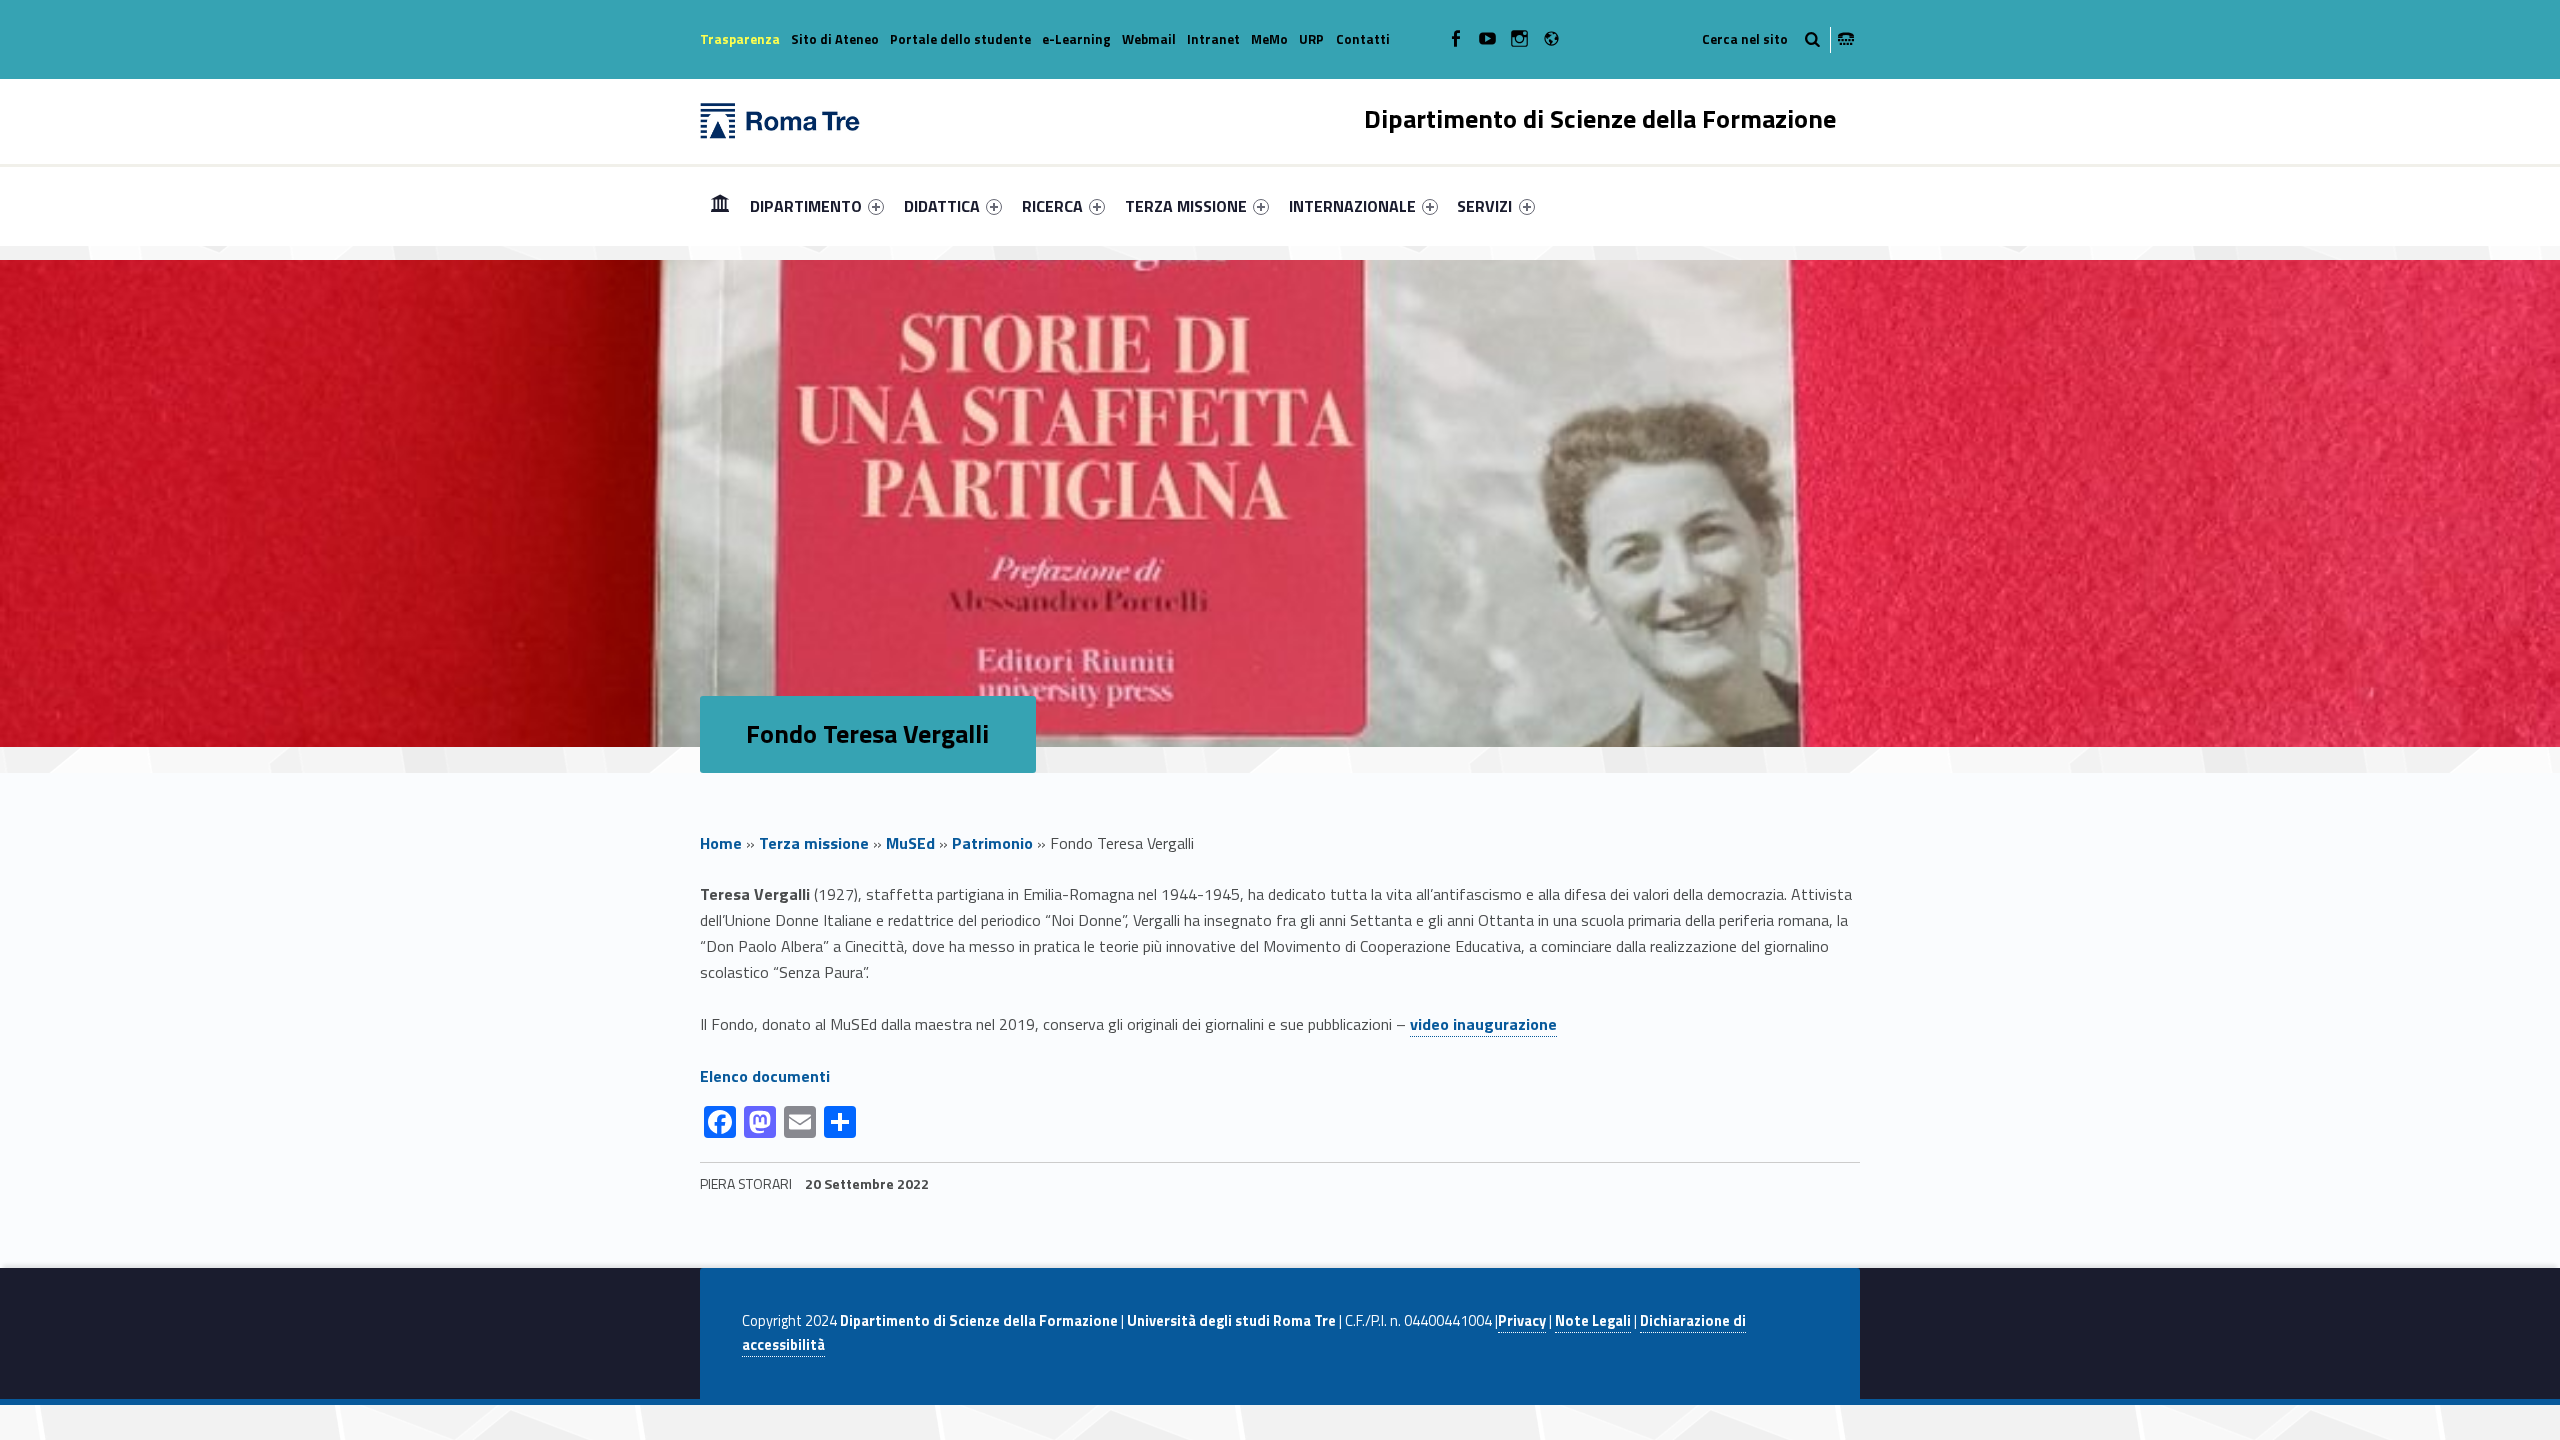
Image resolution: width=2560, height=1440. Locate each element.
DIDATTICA (942, 206)
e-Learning (1076, 39)
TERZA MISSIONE (1186, 206)
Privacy (1522, 1321)
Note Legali (1593, 1321)
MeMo (1269, 39)
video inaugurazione (1483, 1024)
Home (720, 205)
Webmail (1149, 39)
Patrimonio (992, 843)
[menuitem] (720, 206)
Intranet (1213, 39)
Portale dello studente (960, 39)
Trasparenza (740, 39)
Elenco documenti (765, 1076)
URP (1311, 39)
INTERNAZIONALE (1352, 206)
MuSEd (910, 843)
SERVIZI (1484, 206)
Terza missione (814, 843)
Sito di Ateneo (835, 39)
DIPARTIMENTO (806, 206)
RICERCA (1052, 206)
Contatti (1363, 39)
